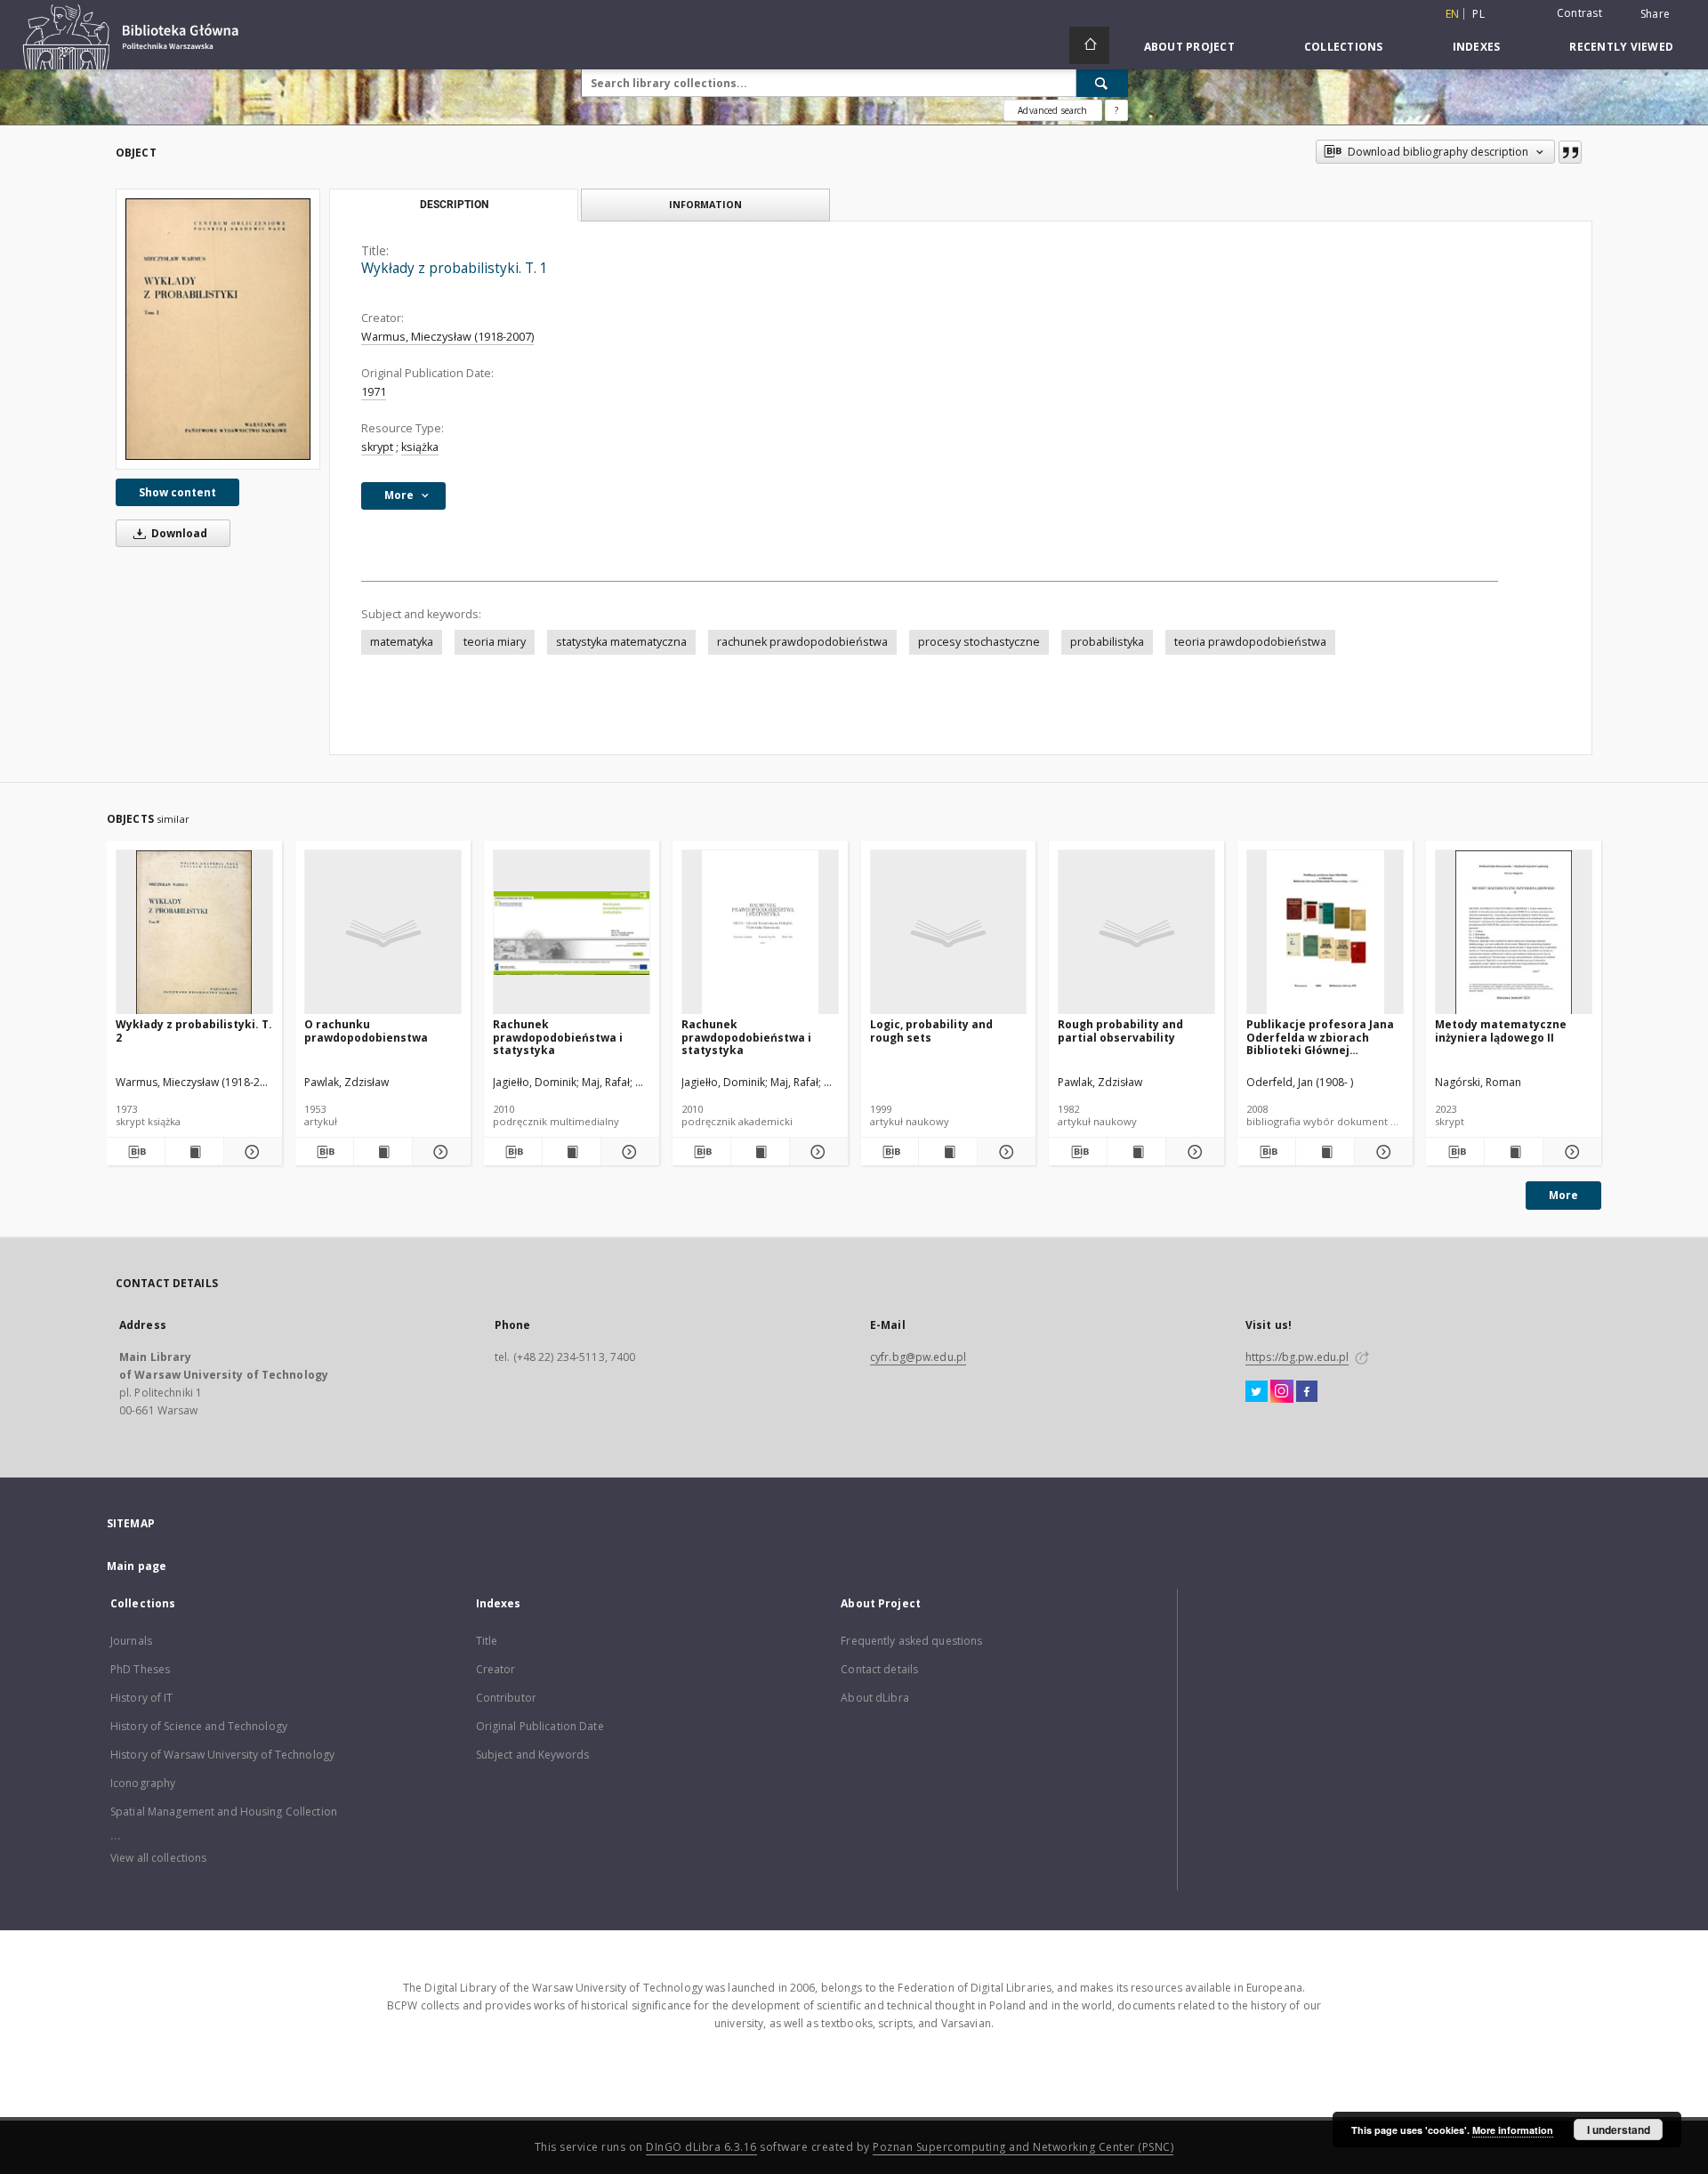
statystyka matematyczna (621, 642)
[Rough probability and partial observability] (1136, 933)
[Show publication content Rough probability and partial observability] (1136, 1152)
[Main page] (1089, 45)
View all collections (158, 1858)
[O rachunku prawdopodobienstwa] (383, 933)
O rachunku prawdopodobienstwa (366, 1031)
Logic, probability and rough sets (931, 1031)
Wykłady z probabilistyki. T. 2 (194, 1031)
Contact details (879, 1669)
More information (1513, 2130)
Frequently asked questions (911, 1641)
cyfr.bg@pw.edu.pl (918, 1357)
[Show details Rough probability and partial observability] (1192, 1152)
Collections (1344, 47)
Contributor (506, 1698)
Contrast (1579, 13)
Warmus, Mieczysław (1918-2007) (447, 337)
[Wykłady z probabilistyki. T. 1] (218, 329)
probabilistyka (1107, 642)
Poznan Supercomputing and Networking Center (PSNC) (1023, 2147)
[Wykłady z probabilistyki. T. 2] (194, 933)
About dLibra (874, 1698)
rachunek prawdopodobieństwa (802, 642)
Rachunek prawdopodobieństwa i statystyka (558, 1037)
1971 (374, 392)
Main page (137, 1566)
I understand (1619, 2130)
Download (178, 533)
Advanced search (1052, 110)
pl (1478, 14)
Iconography (143, 1783)
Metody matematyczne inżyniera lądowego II (1501, 1031)
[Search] (1102, 83)
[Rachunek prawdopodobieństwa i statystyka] (572, 933)
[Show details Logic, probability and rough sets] (1004, 1152)
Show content (177, 492)
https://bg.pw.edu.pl (1297, 1357)
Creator (496, 1669)
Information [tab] (705, 204)
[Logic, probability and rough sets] (949, 933)
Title (487, 1641)
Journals (131, 1641)
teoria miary (495, 642)
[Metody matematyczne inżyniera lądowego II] (1514, 933)
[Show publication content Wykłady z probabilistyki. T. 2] (194, 1152)
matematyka (402, 642)
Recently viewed (1621, 47)
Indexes (1477, 47)
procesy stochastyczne (979, 642)
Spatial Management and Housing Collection (224, 1812)
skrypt (377, 447)
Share (1655, 14)
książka (420, 447)
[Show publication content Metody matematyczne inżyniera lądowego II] (1514, 1152)
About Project (1189, 47)
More (1563, 1195)
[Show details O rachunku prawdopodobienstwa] (439, 1152)
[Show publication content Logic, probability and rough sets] (948, 1152)
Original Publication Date (540, 1726)
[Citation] (1570, 152)
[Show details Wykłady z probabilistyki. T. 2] (250, 1152)
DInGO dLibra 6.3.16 (701, 2147)
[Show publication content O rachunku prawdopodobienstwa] (383, 1152)
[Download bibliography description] (136, 1152)
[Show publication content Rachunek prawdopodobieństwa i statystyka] (572, 1152)
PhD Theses (140, 1669)
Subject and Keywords (532, 1755)
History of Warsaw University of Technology (222, 1755)
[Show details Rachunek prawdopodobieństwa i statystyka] (628, 1152)
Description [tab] (454, 205)
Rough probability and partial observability (1120, 1031)
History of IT (142, 1698)
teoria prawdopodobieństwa (1250, 642)
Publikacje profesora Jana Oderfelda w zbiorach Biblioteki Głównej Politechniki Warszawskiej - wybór (1321, 1037)
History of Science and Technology (199, 1726)
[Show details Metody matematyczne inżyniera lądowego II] (1570, 1152)
